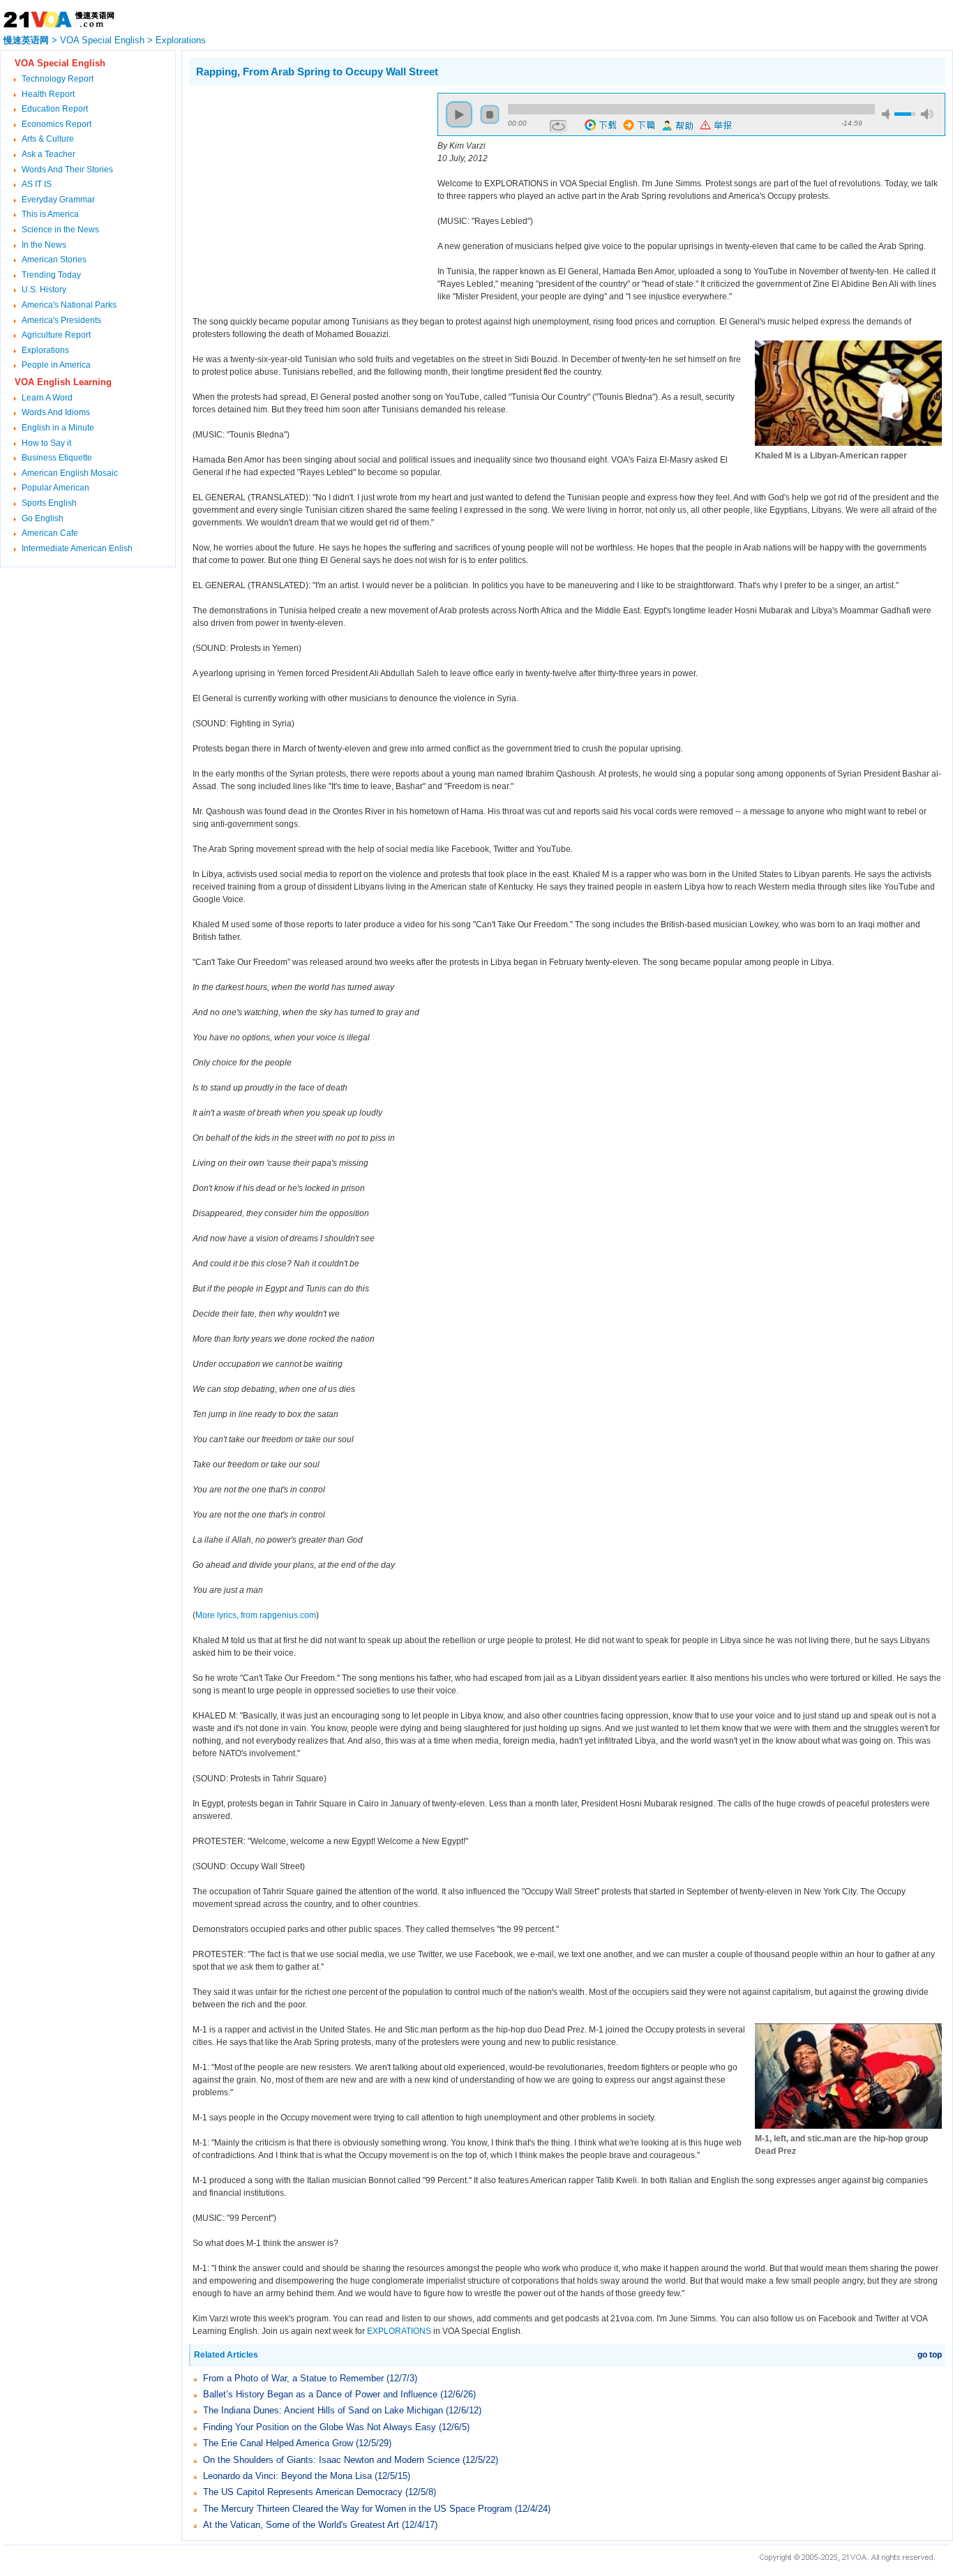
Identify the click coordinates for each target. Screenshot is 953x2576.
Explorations (181, 40)
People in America (56, 365)
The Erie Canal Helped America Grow (279, 2443)
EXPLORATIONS (399, 2331)
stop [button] (490, 114)
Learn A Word (47, 398)
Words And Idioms (56, 412)
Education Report (55, 109)
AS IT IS (37, 184)
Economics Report (57, 124)
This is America (50, 214)
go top (930, 2355)
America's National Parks (69, 305)
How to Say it (46, 443)
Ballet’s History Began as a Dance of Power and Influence (320, 2394)
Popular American (55, 488)
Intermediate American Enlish (77, 548)
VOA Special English (102, 40)
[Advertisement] (306, 190)
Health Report (48, 94)
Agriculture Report (56, 335)
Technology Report (58, 79)
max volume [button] (927, 114)
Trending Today (51, 275)
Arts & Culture (48, 139)
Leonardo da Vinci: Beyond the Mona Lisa (289, 2476)
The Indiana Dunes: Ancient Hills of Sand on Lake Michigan (323, 2410)
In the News (44, 245)
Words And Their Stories (67, 170)
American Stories (54, 260)
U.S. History (44, 290)
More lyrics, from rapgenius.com (256, 1615)
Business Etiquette (57, 458)
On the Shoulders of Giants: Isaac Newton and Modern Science (331, 2460)
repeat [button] (558, 126)
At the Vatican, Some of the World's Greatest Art (301, 2525)
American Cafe (50, 533)
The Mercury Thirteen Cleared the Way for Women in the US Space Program (358, 2509)
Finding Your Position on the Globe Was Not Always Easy (320, 2427)
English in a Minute (58, 428)
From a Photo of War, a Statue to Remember (293, 2378)
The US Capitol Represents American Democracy (304, 2492)
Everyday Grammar (58, 200)
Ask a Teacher (48, 154)
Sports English (49, 503)
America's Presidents (61, 320)
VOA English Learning (63, 382)
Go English (43, 518)
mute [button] (888, 114)
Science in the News (60, 230)
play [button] (459, 114)
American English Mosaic (70, 473)
